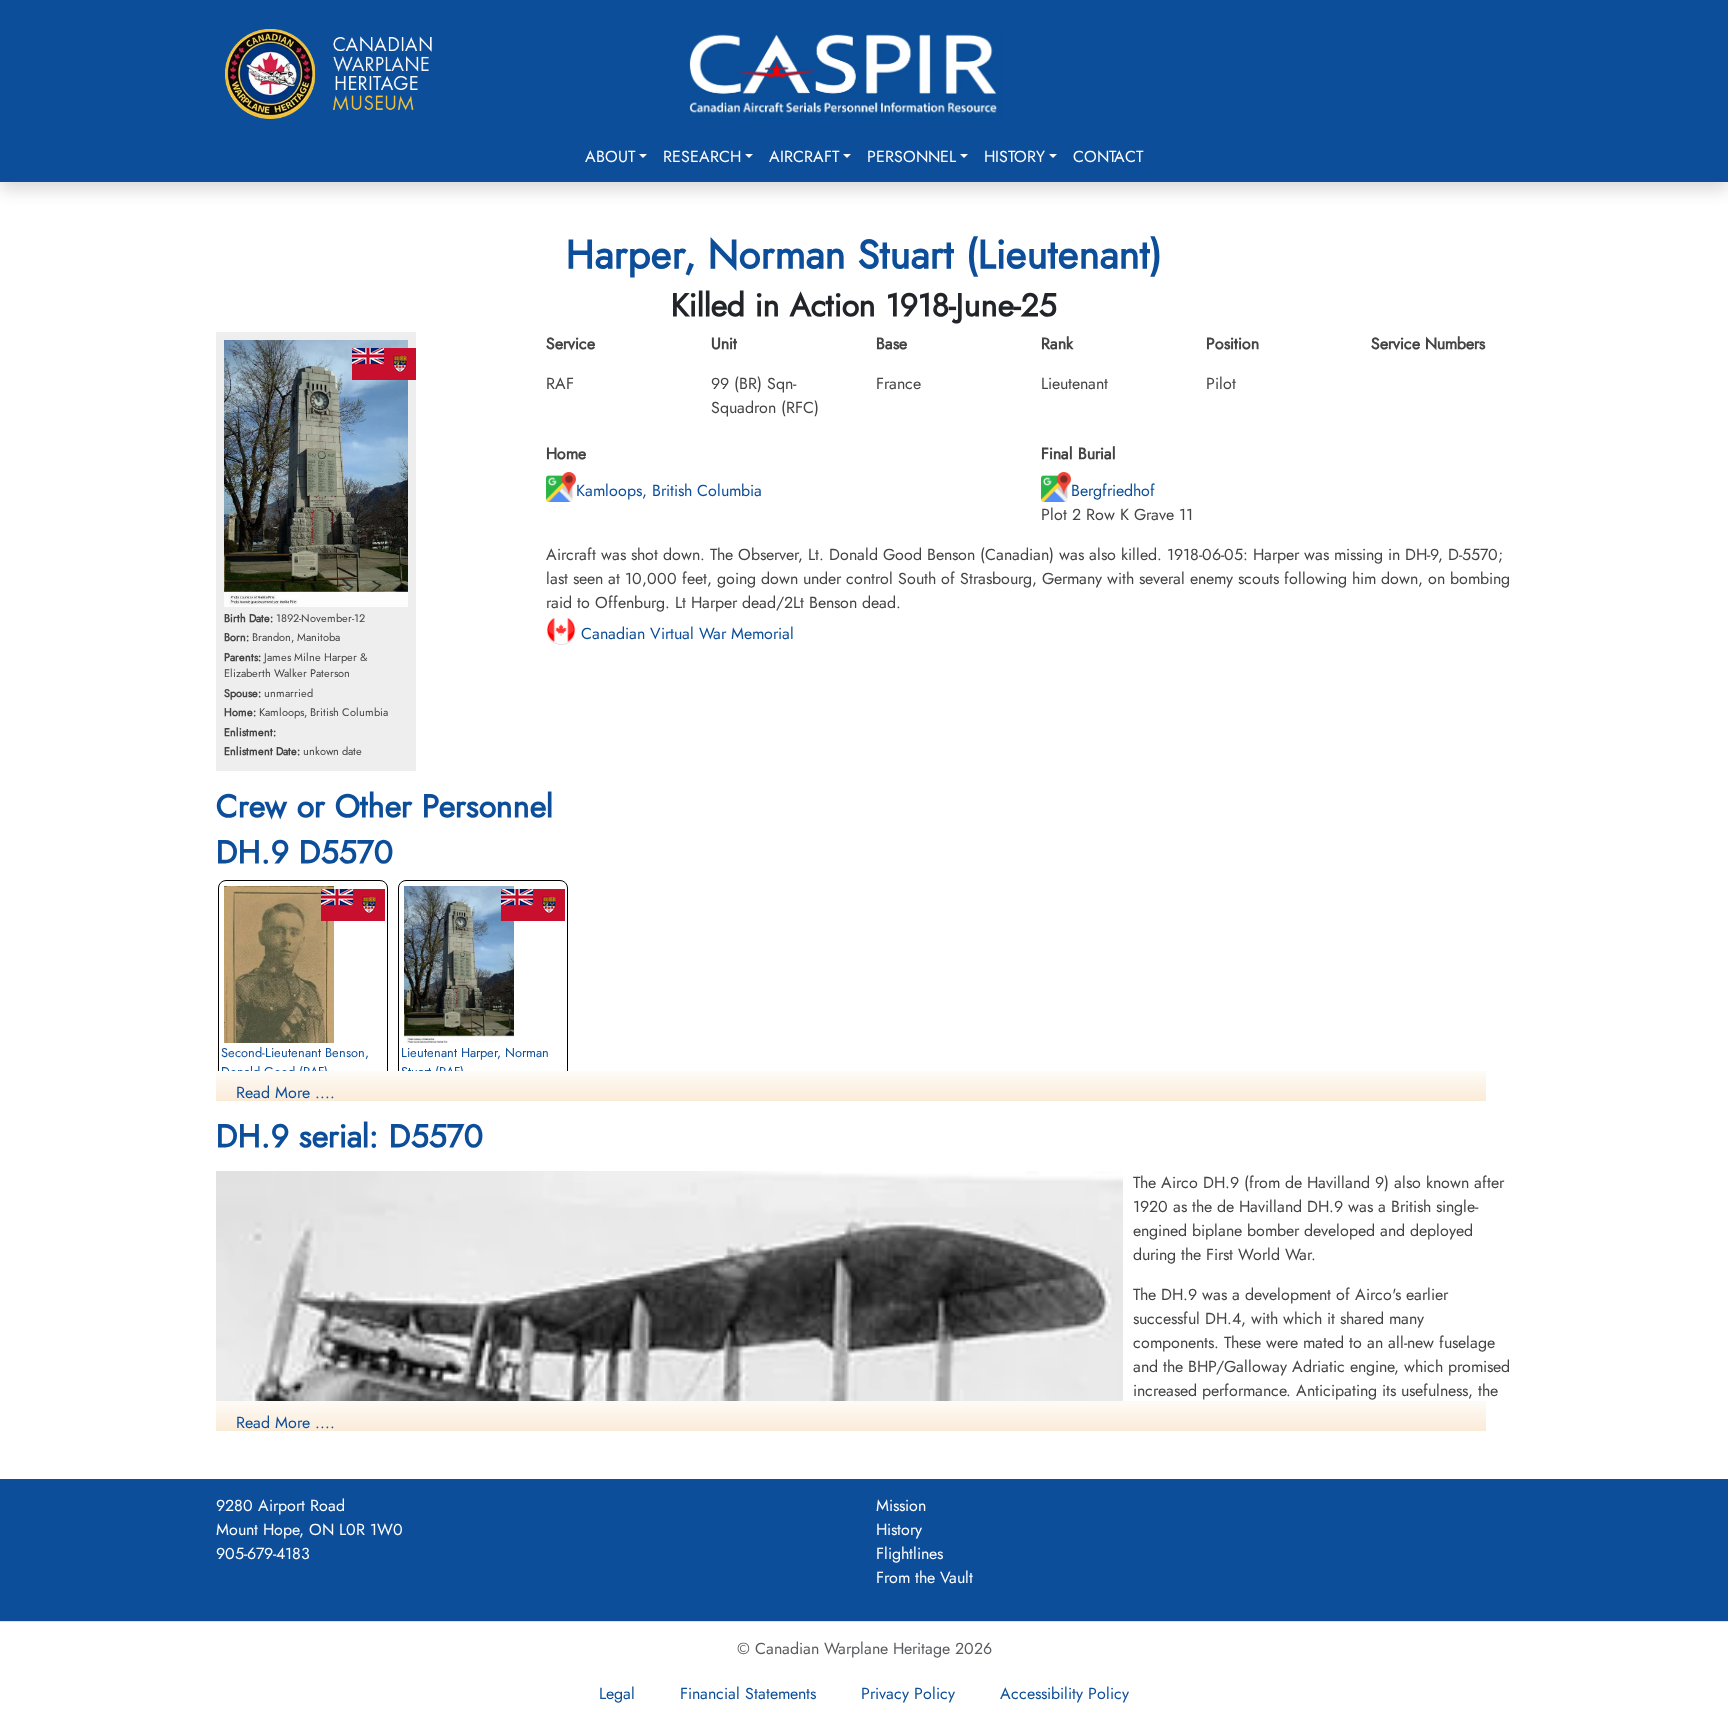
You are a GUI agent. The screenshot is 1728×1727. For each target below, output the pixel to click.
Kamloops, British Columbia (669, 490)
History (1014, 156)
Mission (901, 1505)
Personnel (911, 156)
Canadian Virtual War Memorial (685, 633)
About (610, 156)
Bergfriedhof (1113, 490)
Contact (1108, 156)
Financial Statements (748, 1693)
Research (702, 156)
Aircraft (804, 156)
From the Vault (924, 1577)
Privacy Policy (908, 1693)
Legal (617, 1693)
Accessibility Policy (1064, 1693)
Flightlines (909, 1553)
